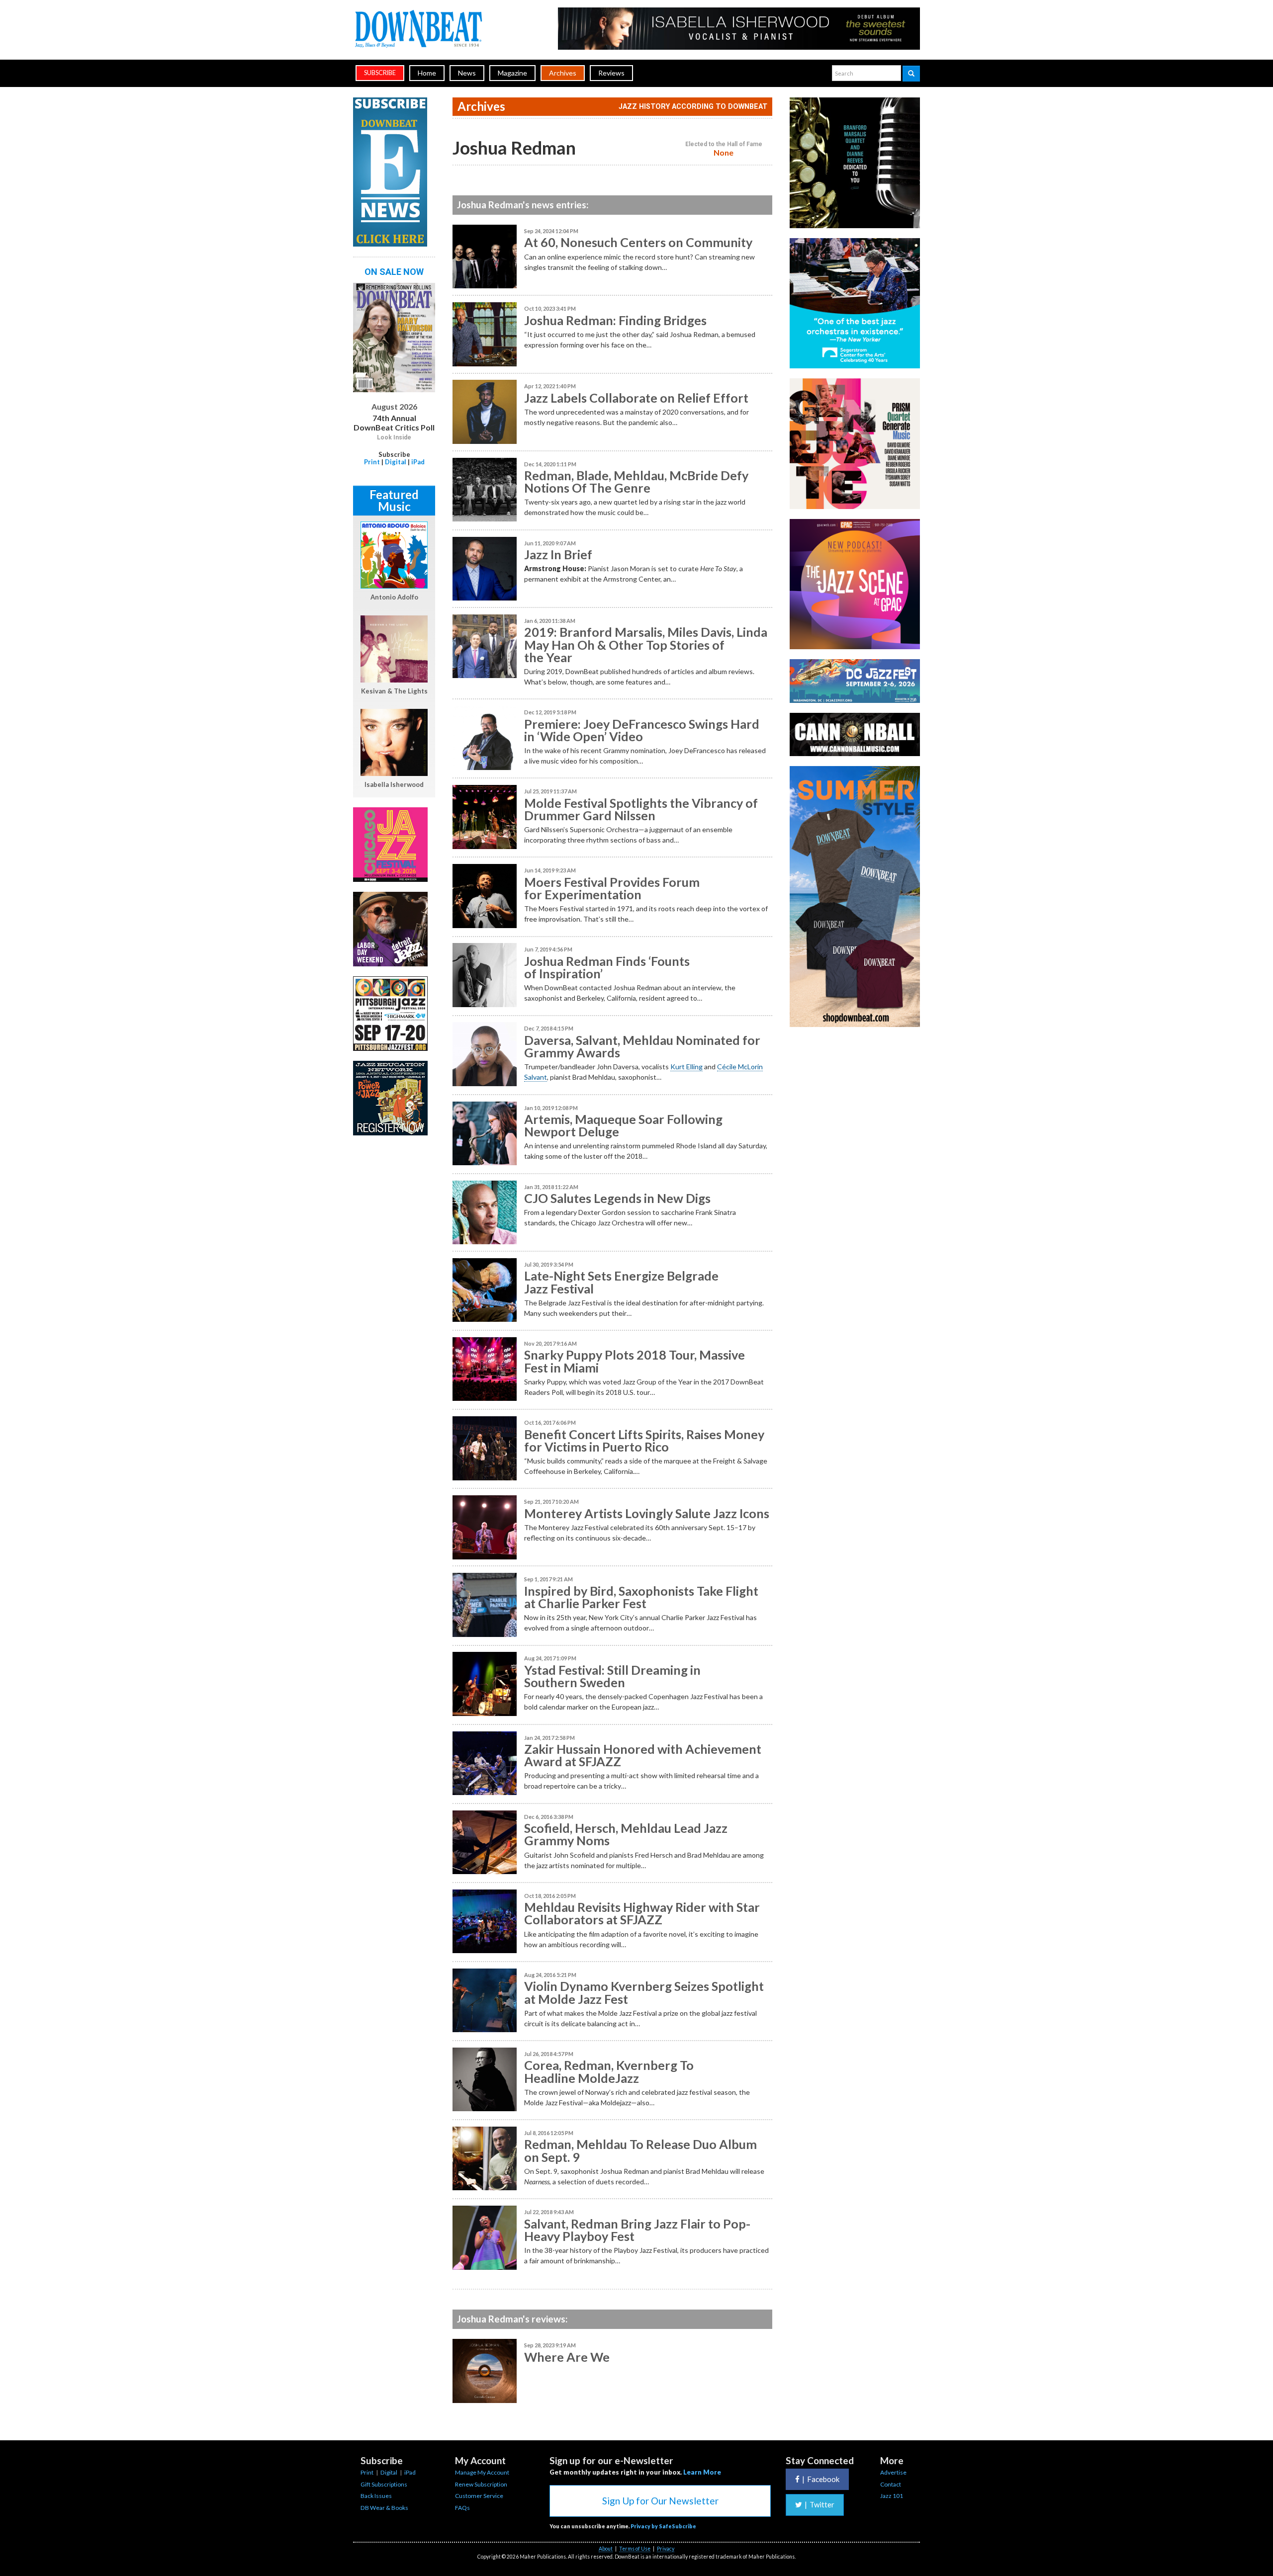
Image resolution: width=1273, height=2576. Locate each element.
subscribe (380, 73)
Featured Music (394, 500)
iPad (418, 462)
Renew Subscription (481, 2484)
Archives (563, 73)
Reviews (611, 73)
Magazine (512, 73)
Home (427, 73)
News (467, 73)
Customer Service (479, 2496)
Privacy (666, 2549)
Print (372, 462)
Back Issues (376, 2496)
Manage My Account (482, 2472)
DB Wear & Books (384, 2508)
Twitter (819, 2504)
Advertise (893, 2472)
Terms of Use (635, 2549)
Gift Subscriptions (384, 2484)
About (606, 2549)
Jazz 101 (892, 2496)
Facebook (821, 2479)
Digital (396, 462)
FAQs (462, 2508)
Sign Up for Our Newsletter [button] (660, 2501)
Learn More (702, 2472)
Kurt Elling (686, 1067)
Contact (891, 2484)
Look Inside (394, 437)
